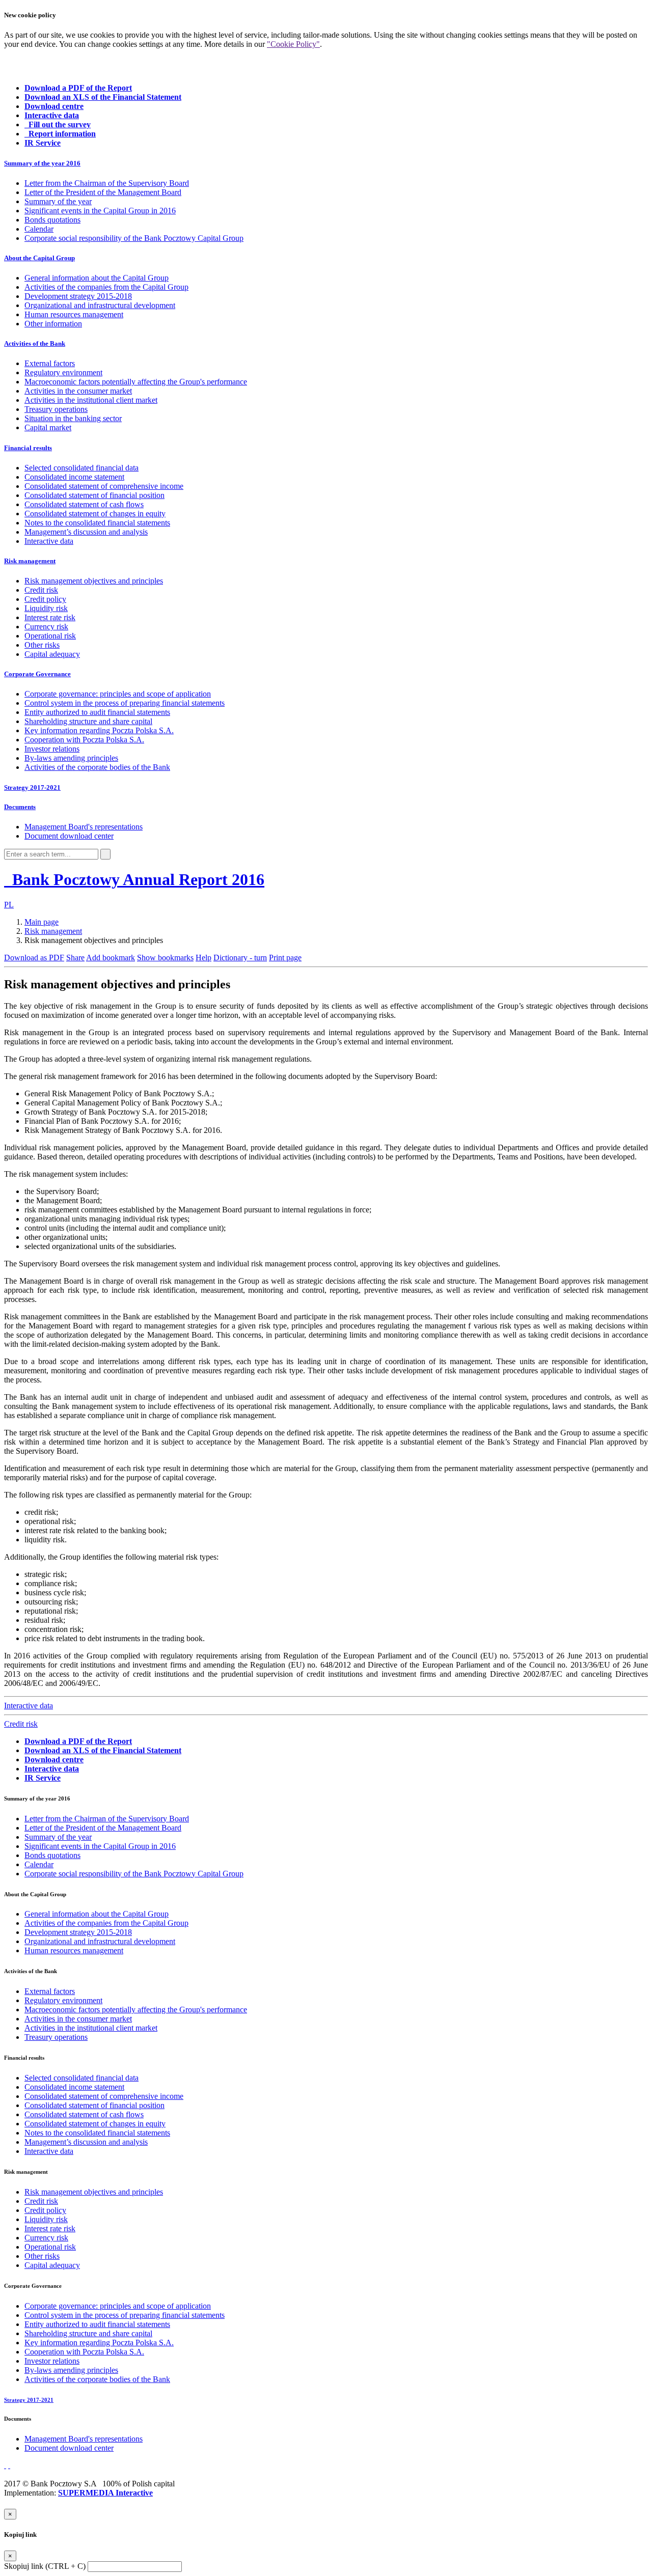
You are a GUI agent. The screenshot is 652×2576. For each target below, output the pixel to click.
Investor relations (52, 749)
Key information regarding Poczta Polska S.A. (99, 730)
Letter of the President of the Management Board (103, 192)
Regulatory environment (63, 372)
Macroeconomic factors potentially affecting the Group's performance (136, 382)
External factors (50, 363)
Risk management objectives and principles (94, 581)
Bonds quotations (52, 220)
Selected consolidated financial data (81, 468)
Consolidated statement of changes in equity (95, 514)
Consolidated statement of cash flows (84, 504)
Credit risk (41, 590)
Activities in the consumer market (78, 391)
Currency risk (46, 627)
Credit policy (45, 599)
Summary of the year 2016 (42, 163)
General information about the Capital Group (97, 278)
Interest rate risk (50, 617)
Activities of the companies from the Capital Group (106, 287)
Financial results (28, 448)
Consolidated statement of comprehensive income (104, 486)
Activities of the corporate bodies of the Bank (97, 767)
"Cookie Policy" (293, 44)
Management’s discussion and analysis (86, 532)
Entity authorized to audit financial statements (97, 712)
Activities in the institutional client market (91, 400)
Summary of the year (58, 201)
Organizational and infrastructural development (100, 305)
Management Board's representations (84, 827)
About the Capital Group (39, 258)
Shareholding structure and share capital (88, 721)
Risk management (30, 561)
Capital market (48, 427)
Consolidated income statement (74, 477)
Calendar (39, 229)
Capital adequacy (52, 654)
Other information (53, 324)
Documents (20, 807)
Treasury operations (56, 409)
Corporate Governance (37, 674)
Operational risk (50, 636)
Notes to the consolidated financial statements (97, 523)
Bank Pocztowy (136, 879)
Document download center (69, 836)
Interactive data (49, 541)
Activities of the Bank (35, 343)
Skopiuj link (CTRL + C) (45, 2566)
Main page (42, 922)
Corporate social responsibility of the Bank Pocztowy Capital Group (134, 238)
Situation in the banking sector (73, 418)
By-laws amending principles (71, 758)
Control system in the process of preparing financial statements (125, 703)
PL (9, 905)
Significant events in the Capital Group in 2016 (100, 211)
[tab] (326, 163)
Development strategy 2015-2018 (78, 296)
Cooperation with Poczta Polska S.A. (84, 740)
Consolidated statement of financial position (94, 495)
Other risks (42, 645)
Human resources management (74, 314)
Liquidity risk (46, 608)
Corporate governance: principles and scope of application (118, 694)
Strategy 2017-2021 (32, 787)
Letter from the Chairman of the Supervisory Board (107, 183)
